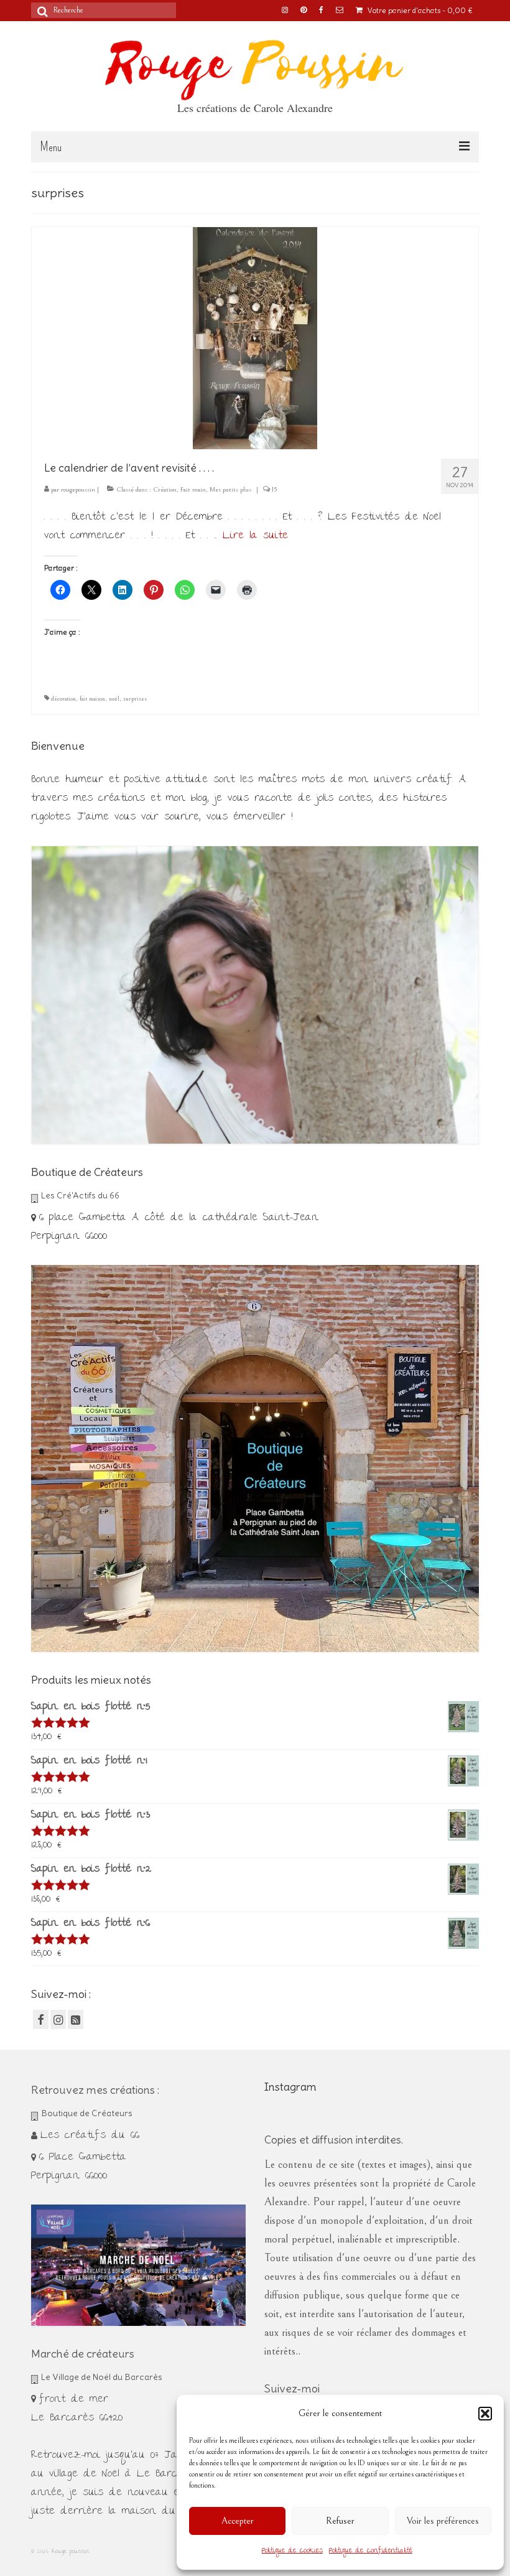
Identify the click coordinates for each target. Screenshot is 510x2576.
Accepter (238, 2521)
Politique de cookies (292, 2551)
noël (114, 699)
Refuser (340, 2521)
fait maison (92, 699)
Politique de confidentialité (371, 2551)
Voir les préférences (443, 2521)
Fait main (193, 489)
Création (165, 489)
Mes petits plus (230, 489)
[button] (485, 2414)
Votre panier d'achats (419, 10)
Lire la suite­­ (255, 536)
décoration (63, 699)
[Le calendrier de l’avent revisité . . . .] (255, 337)
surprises (135, 699)
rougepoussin (78, 489)
